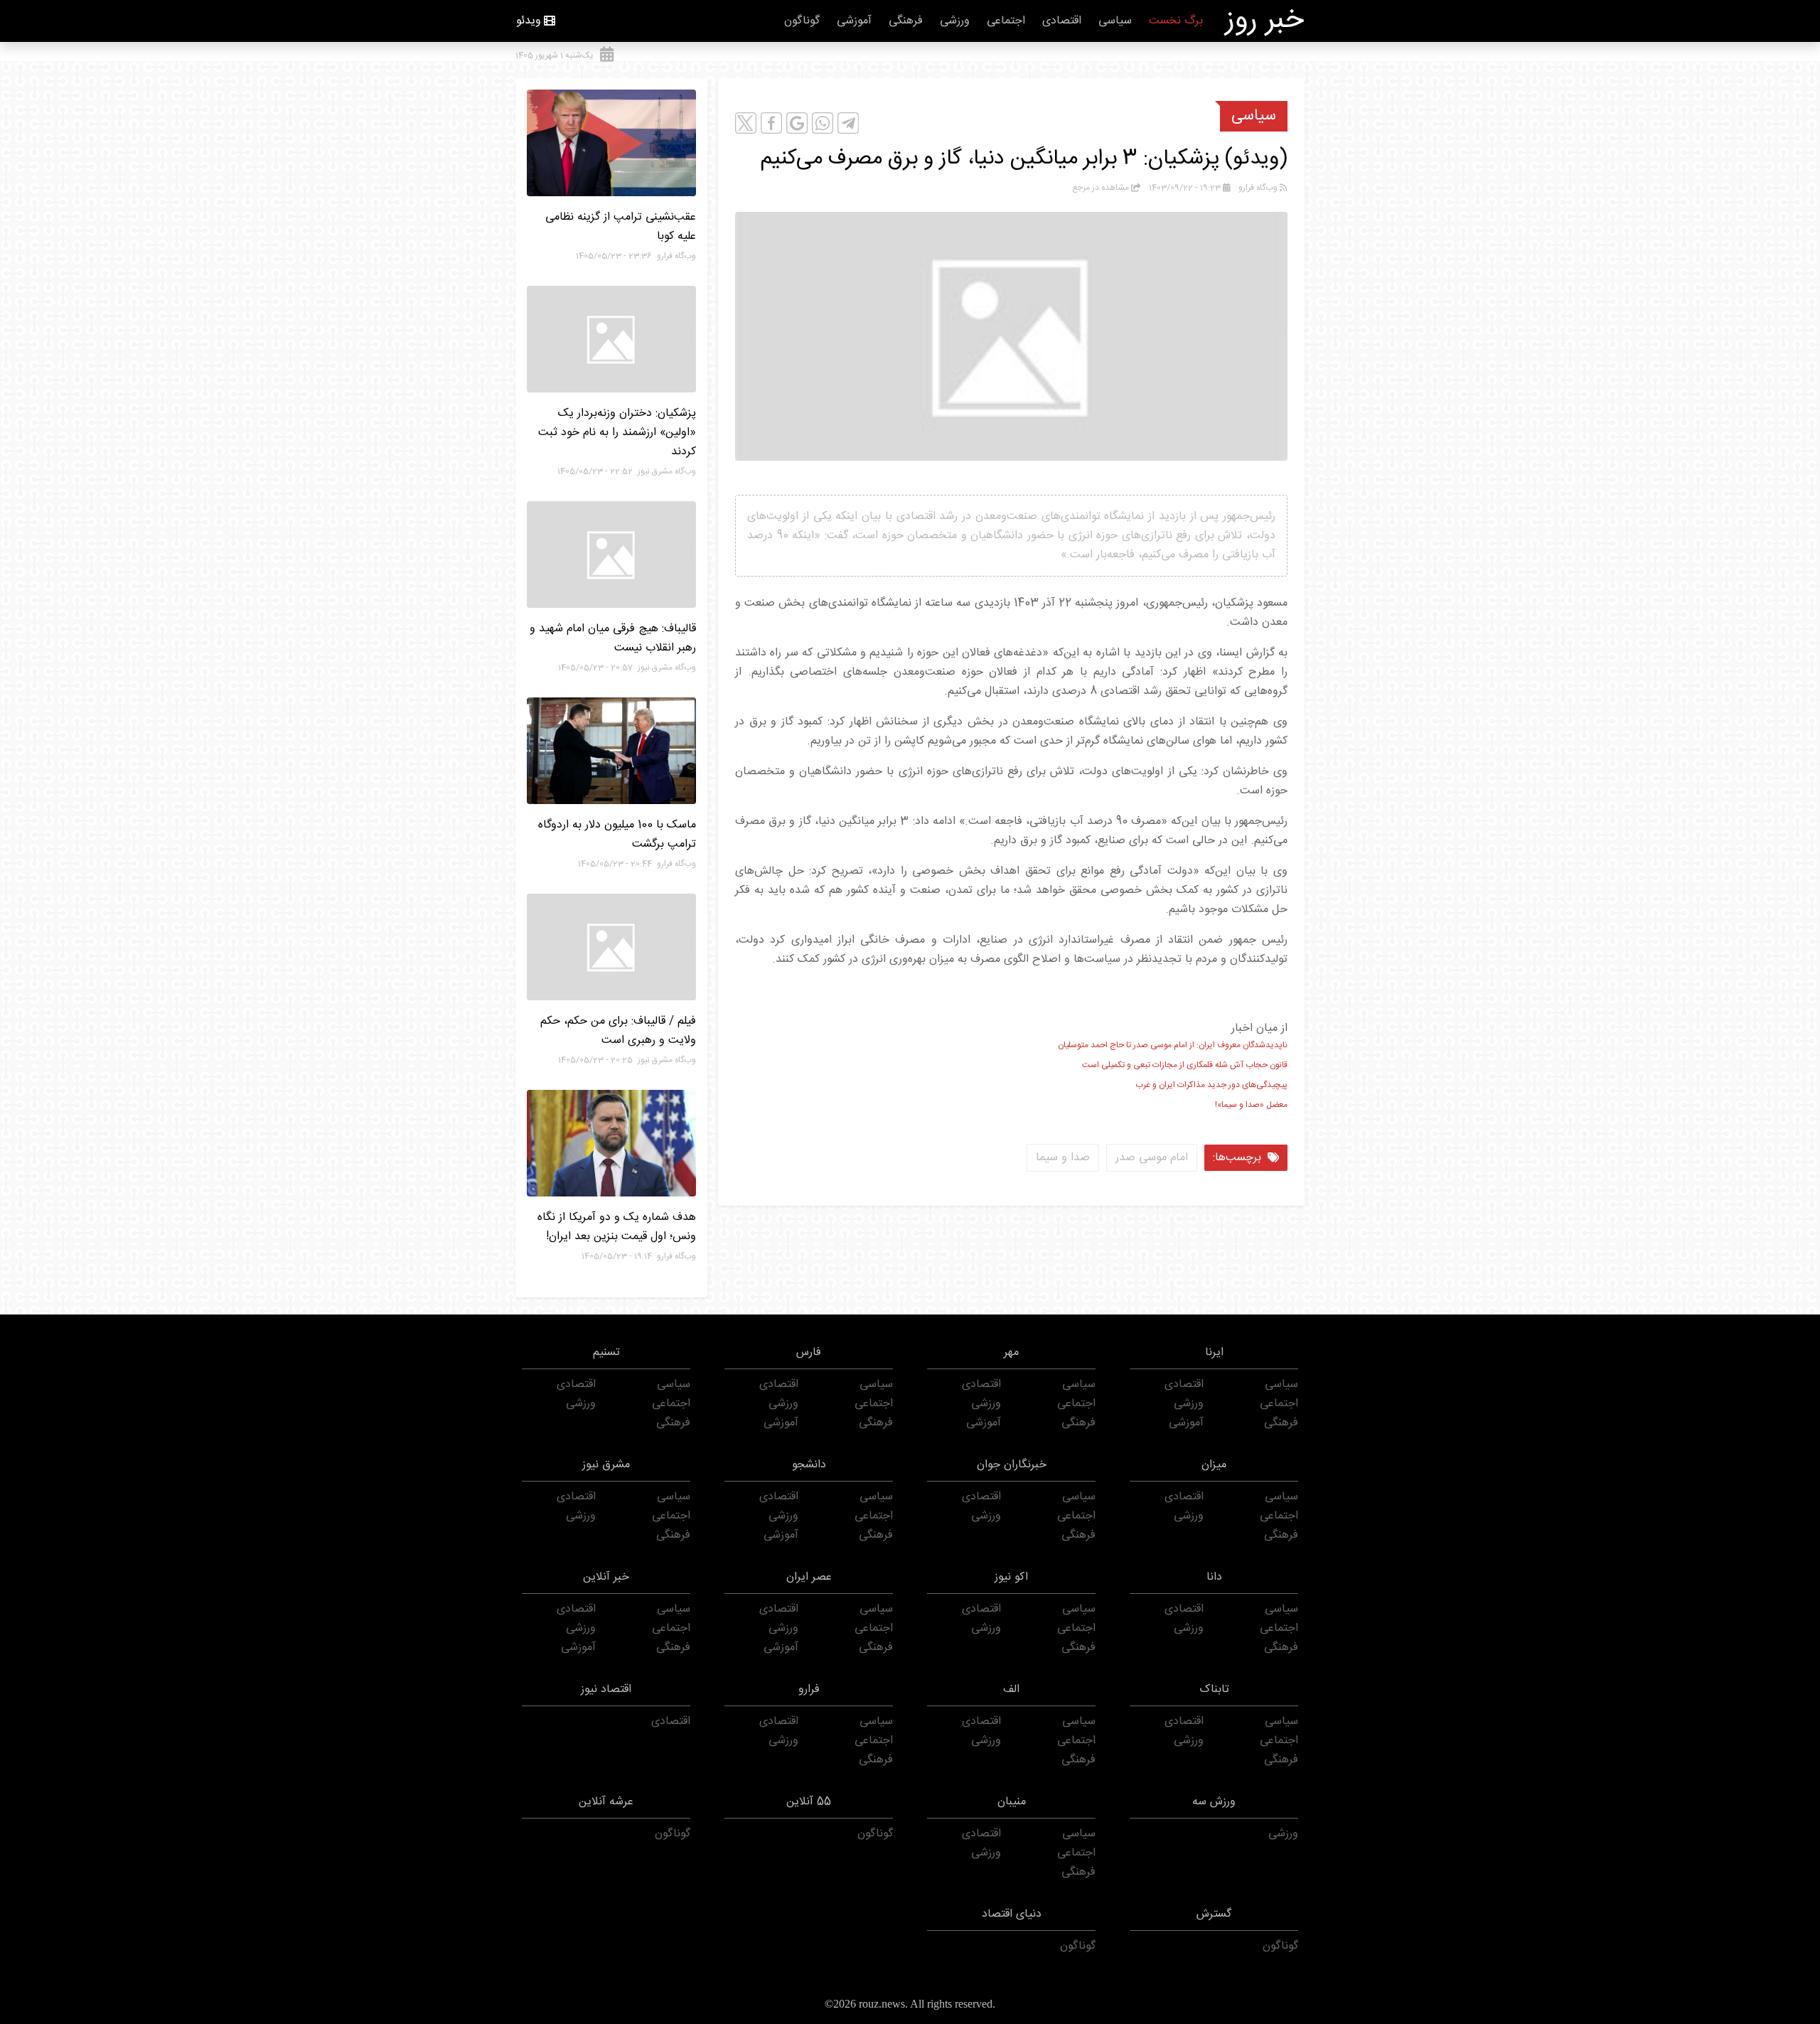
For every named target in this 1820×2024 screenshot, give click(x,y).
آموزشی (854, 21)
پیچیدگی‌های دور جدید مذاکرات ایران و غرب (1211, 1085)
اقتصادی (1062, 21)
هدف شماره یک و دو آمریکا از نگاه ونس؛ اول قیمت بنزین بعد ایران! (617, 1227)
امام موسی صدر (1152, 1158)
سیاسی (1115, 21)
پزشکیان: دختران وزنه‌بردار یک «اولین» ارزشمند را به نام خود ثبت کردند (617, 433)
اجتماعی (1006, 21)
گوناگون (802, 21)
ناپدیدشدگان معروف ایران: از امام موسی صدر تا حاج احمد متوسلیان (1173, 1045)
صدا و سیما (1063, 1158)
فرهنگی (906, 21)
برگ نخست (1176, 21)
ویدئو (529, 21)
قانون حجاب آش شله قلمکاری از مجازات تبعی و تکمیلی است (1185, 1065)
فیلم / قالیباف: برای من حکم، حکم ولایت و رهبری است (618, 1031)
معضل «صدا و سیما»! (1251, 1105)
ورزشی (955, 21)
